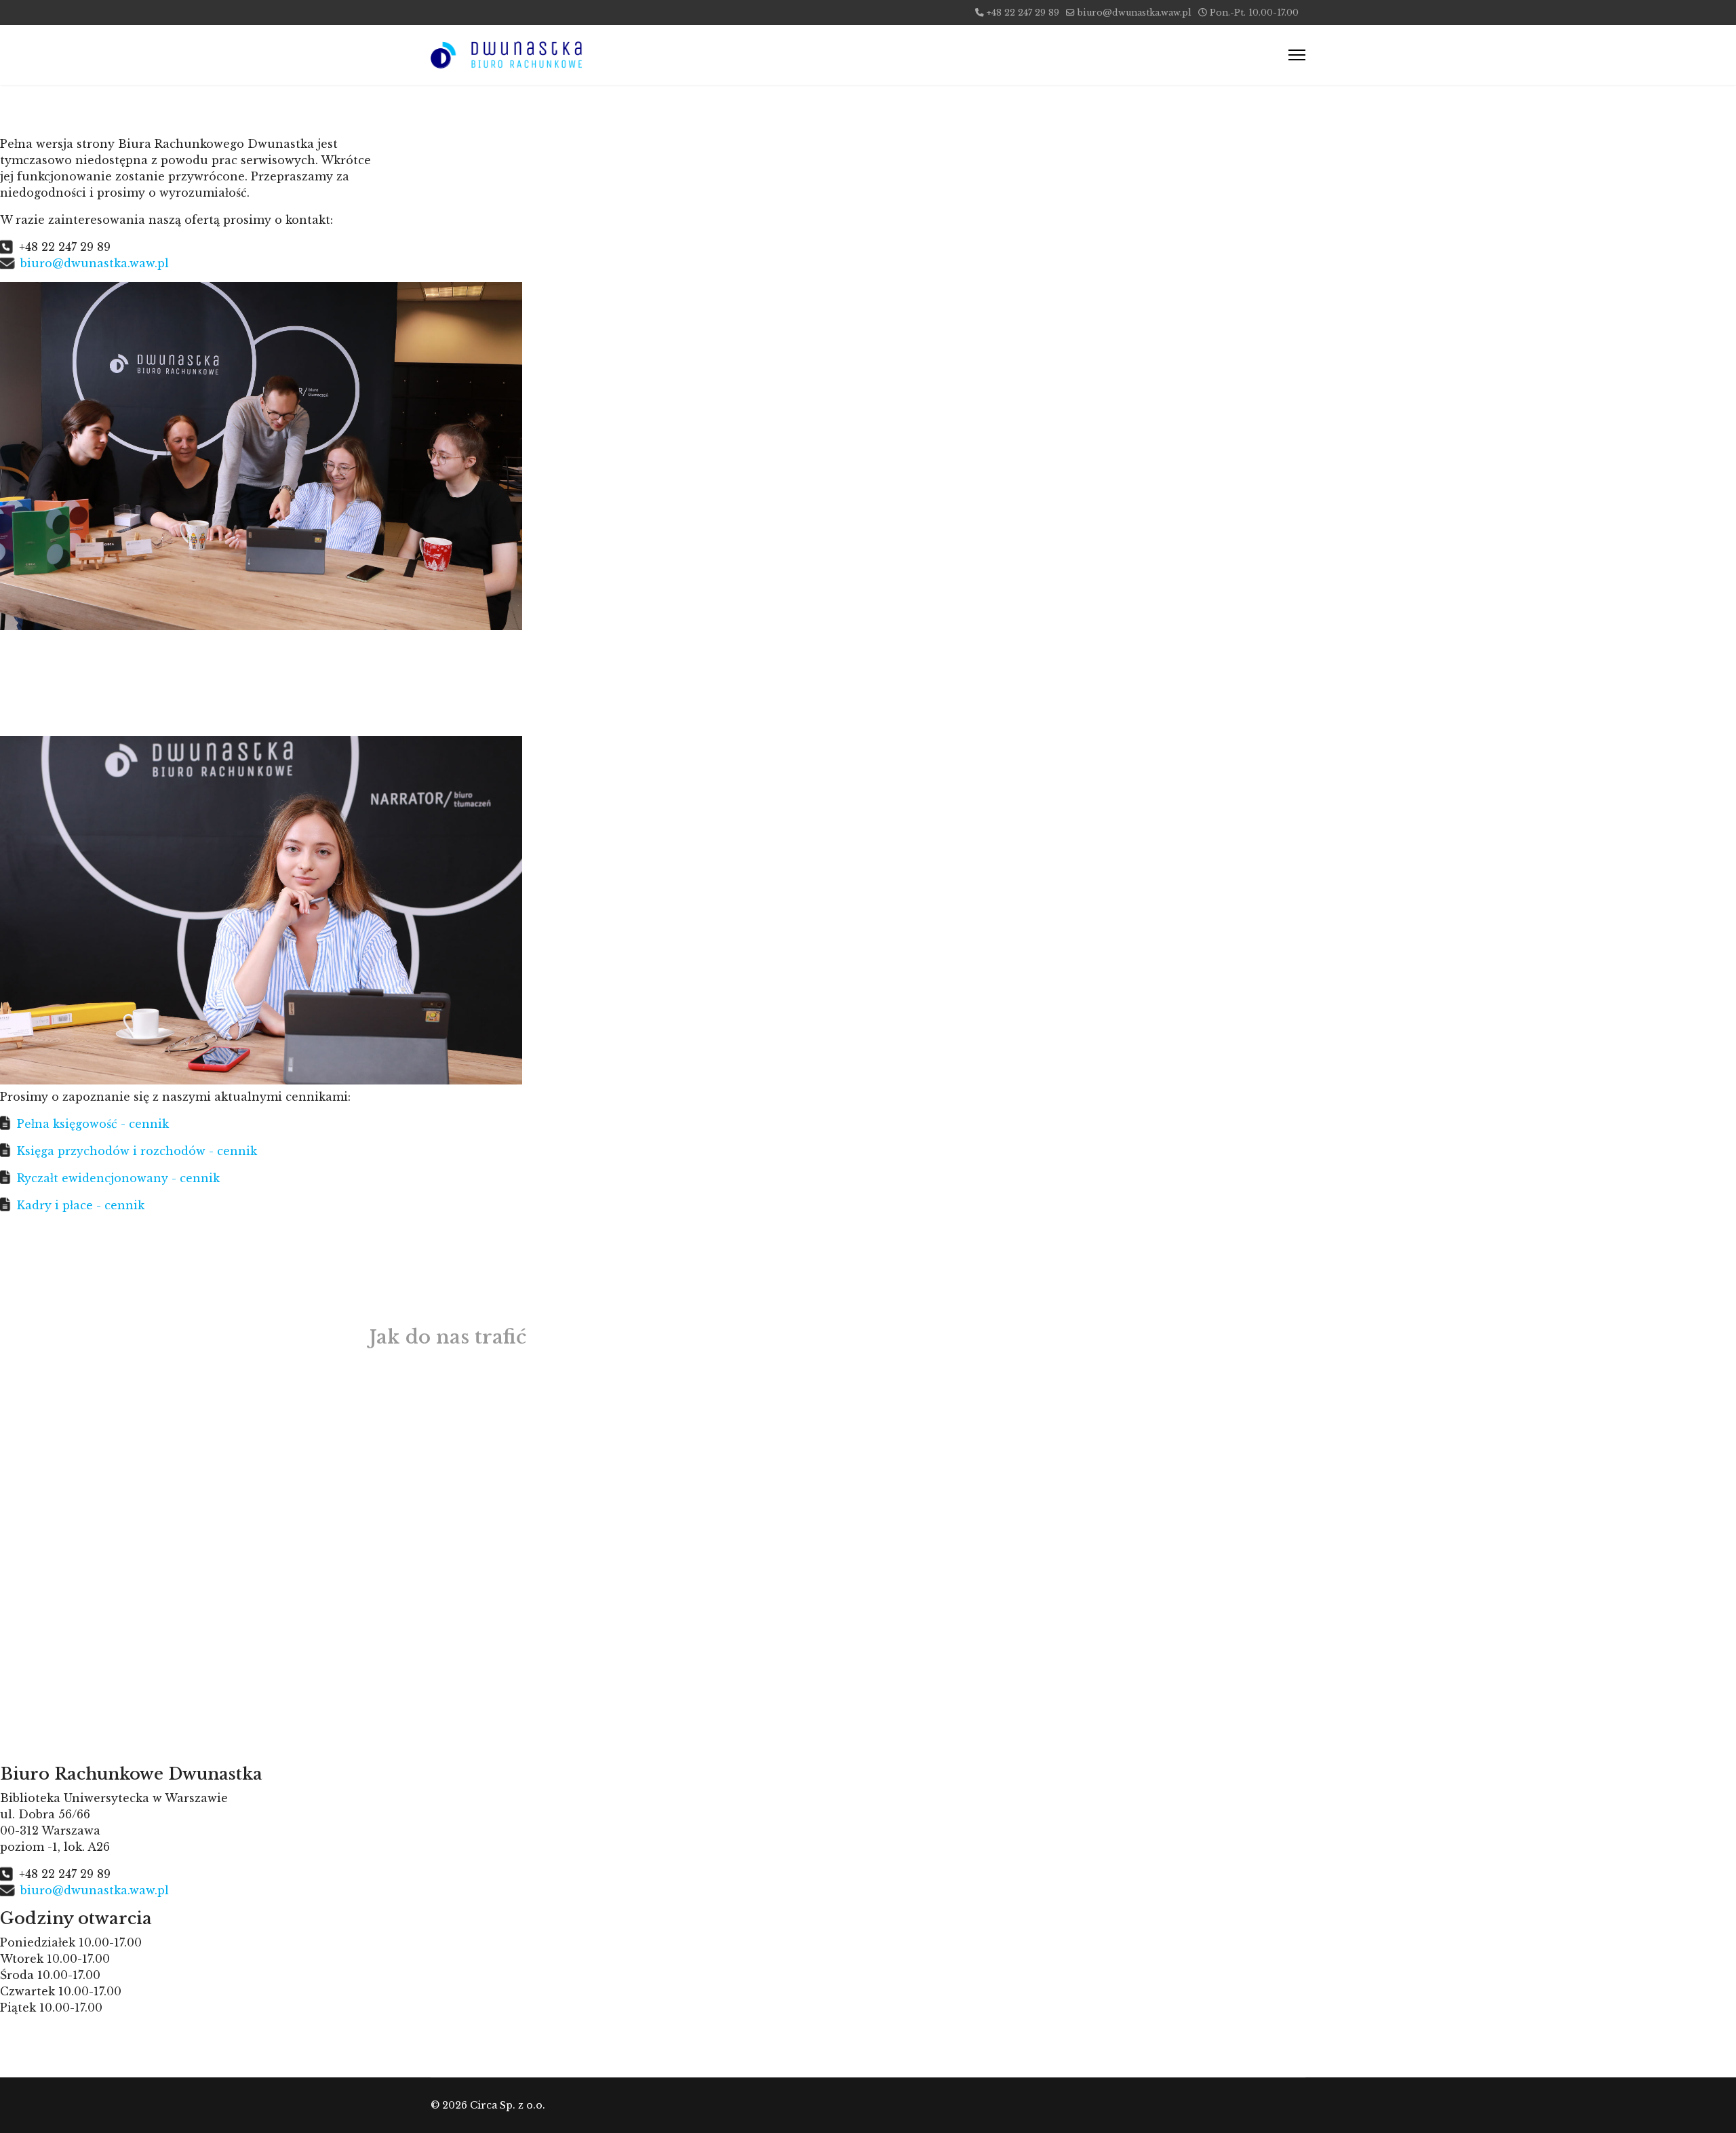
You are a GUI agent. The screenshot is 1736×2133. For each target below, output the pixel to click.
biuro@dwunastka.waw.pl (1135, 13)
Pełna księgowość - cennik (93, 1124)
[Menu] (1297, 55)
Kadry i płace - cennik (81, 1205)
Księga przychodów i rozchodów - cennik (137, 1151)
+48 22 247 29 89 (1023, 13)
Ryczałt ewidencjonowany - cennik (118, 1178)
